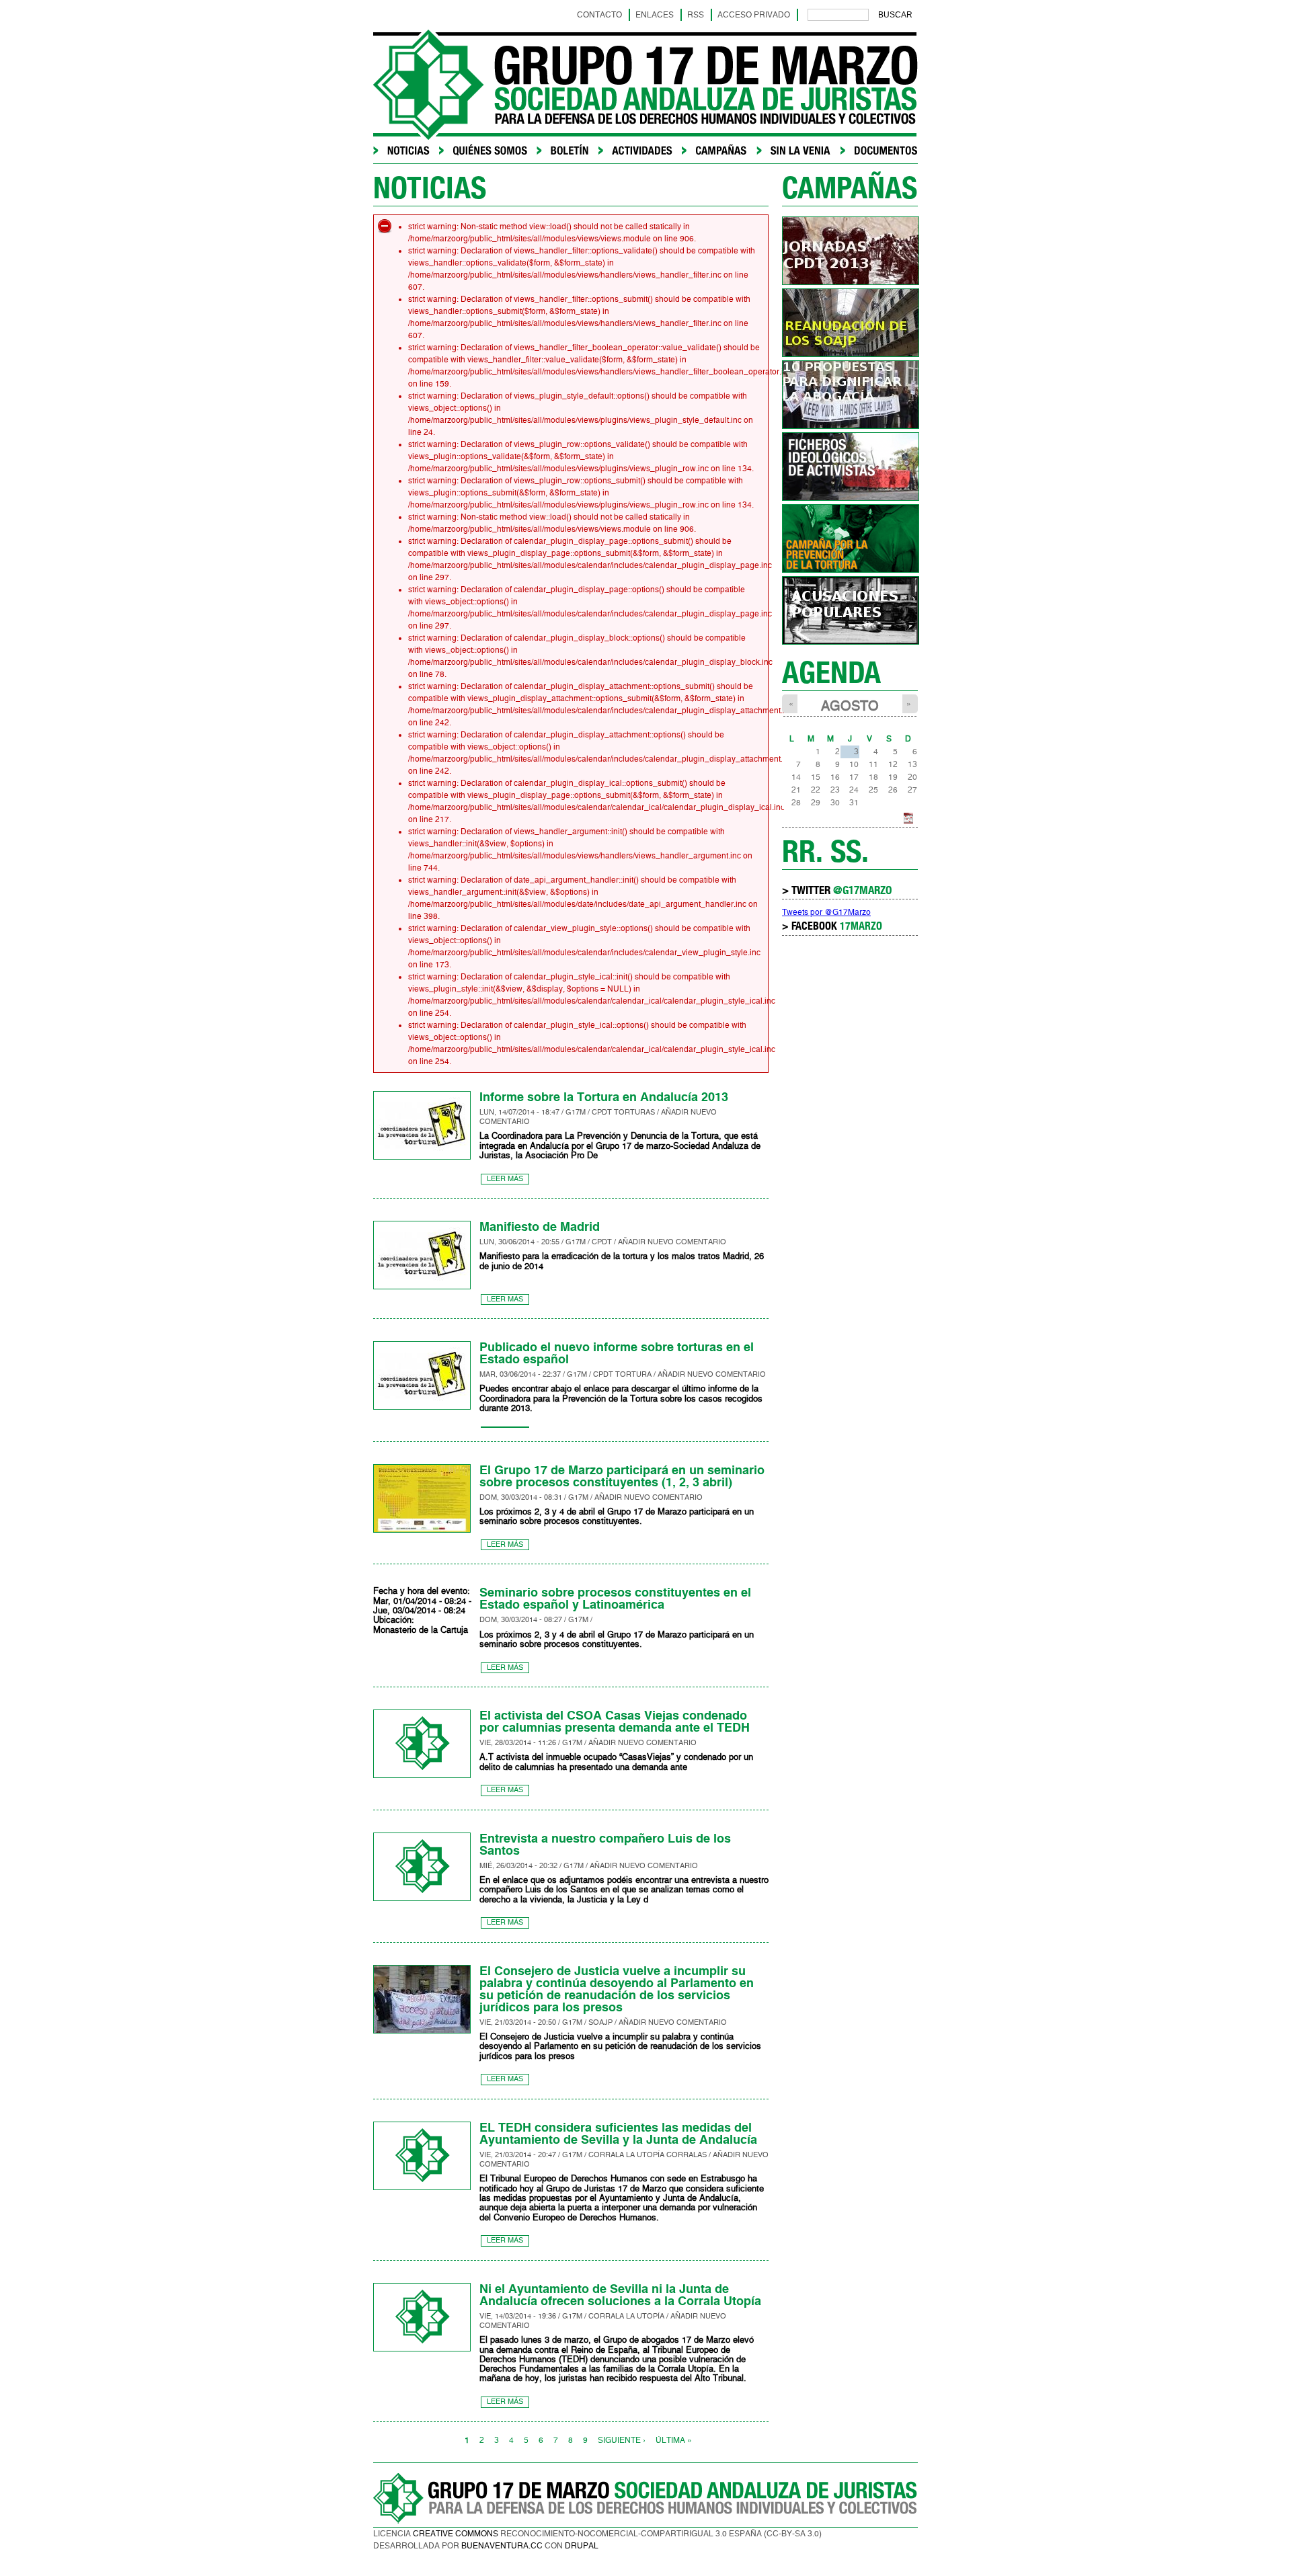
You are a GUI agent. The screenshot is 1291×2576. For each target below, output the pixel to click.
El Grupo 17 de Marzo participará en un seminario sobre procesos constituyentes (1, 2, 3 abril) (622, 1476)
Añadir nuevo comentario (672, 1242)
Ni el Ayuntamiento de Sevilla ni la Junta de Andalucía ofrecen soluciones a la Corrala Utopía (620, 2295)
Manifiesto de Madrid (540, 1227)
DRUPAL (582, 2546)
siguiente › (622, 2440)
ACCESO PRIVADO (754, 15)
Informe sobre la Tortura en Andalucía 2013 (604, 1097)
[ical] (908, 821)
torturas (634, 1112)
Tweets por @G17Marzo (826, 912)
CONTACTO (599, 15)
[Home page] (645, 137)
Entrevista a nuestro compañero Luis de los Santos (605, 1845)
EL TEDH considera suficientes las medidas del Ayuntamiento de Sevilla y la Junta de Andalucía (618, 2134)
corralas (687, 2155)
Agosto (850, 706)
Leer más (505, 1179)
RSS (696, 15)
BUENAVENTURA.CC (502, 2546)
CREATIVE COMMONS (456, 2534)
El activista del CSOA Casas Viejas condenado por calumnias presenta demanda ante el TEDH (615, 1722)
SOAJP (600, 2022)
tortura (633, 1374)
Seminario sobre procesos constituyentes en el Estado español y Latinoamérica (615, 1599)
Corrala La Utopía (626, 2155)
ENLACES (655, 15)
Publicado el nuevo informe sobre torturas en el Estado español (617, 1353)
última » (674, 2440)
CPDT (602, 1112)
